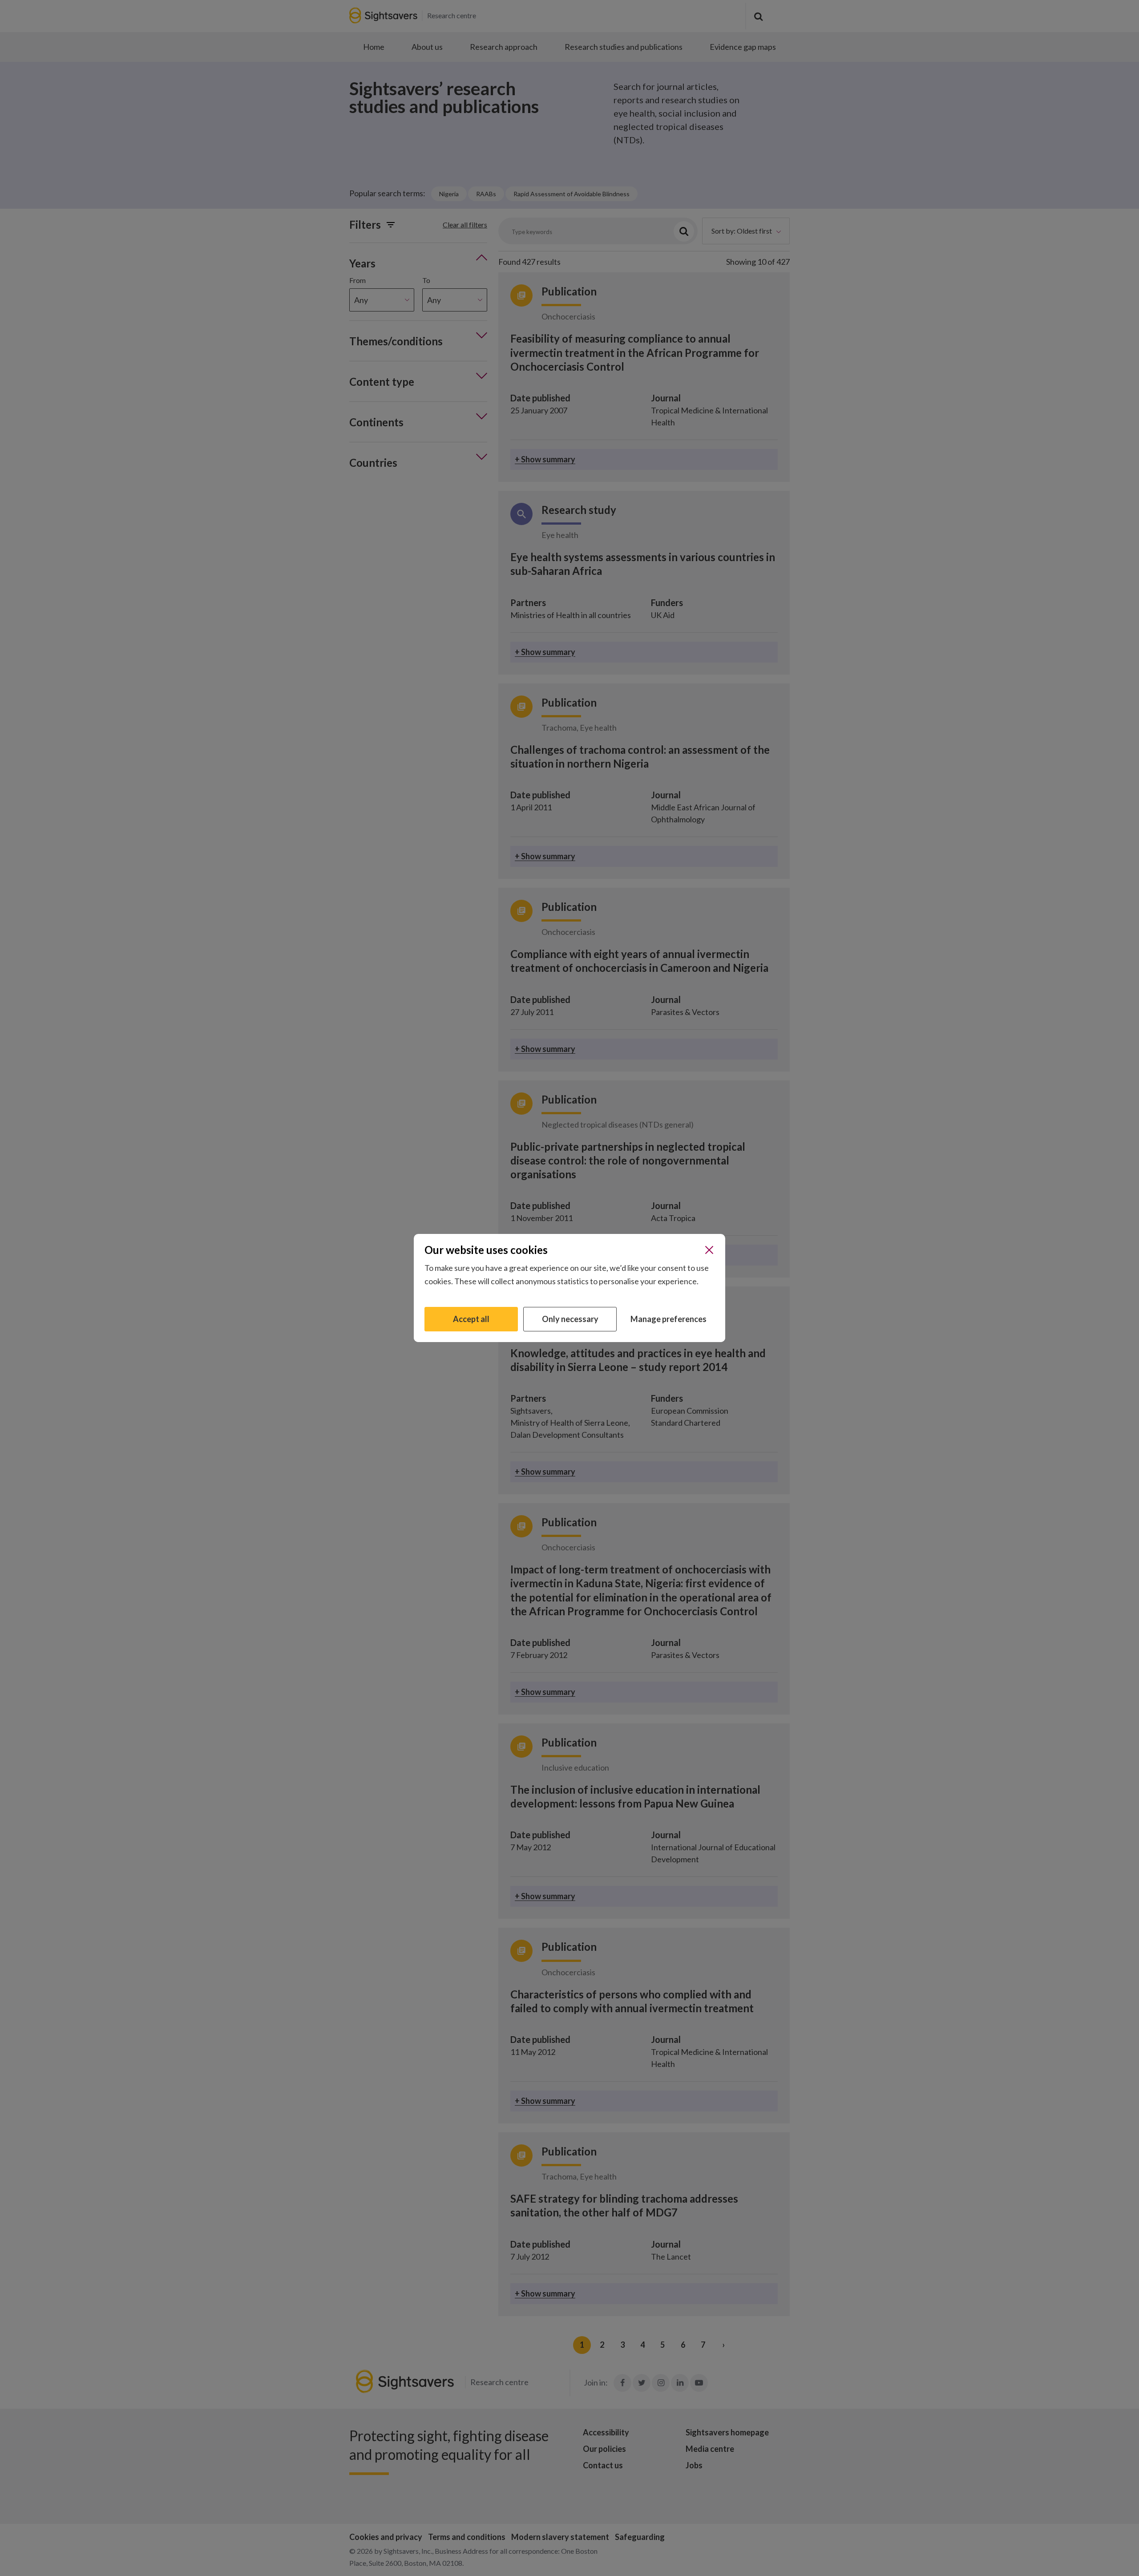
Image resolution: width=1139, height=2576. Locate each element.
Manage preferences (668, 1319)
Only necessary (570, 1319)
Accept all (471, 1319)
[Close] (709, 1250)
